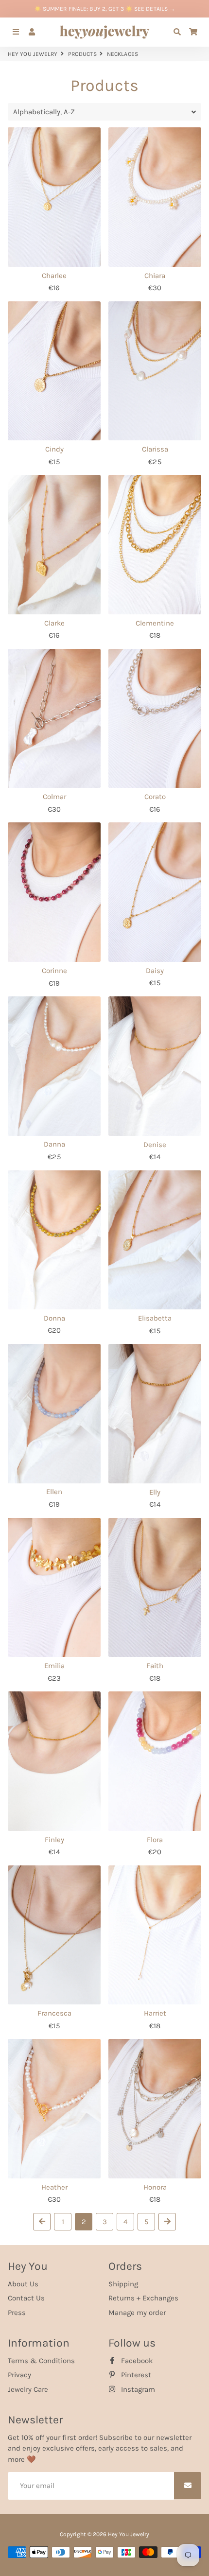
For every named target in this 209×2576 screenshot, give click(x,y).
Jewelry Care (28, 2389)
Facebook (136, 2361)
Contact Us (26, 2298)
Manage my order (137, 2313)
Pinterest (135, 2375)
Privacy (19, 2375)
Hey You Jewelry (33, 54)
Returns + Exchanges (143, 2298)
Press (17, 2313)
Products (82, 54)
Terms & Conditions (41, 2361)
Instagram (137, 2389)
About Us (23, 2284)
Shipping (123, 2284)
